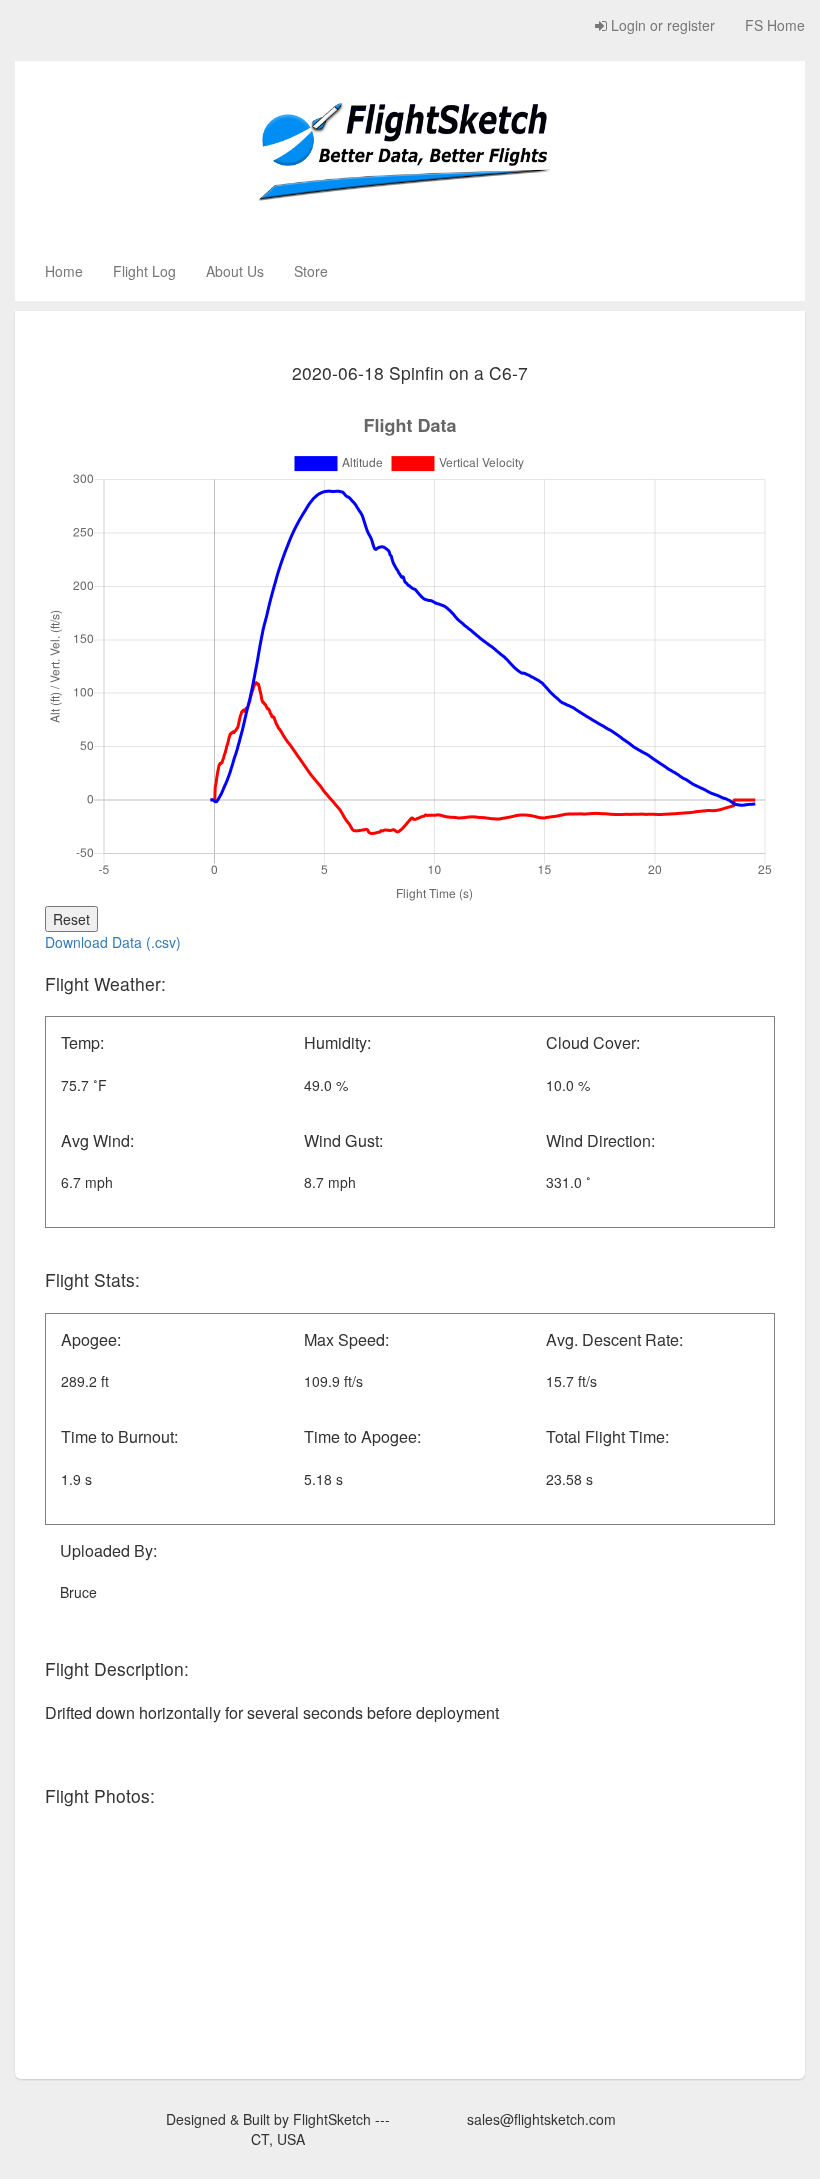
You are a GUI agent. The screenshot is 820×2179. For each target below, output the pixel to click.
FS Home (775, 25)
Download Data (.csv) (113, 942)
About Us (235, 271)
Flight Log (144, 271)
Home (64, 271)
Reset (71, 919)
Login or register (661, 25)
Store (311, 271)
